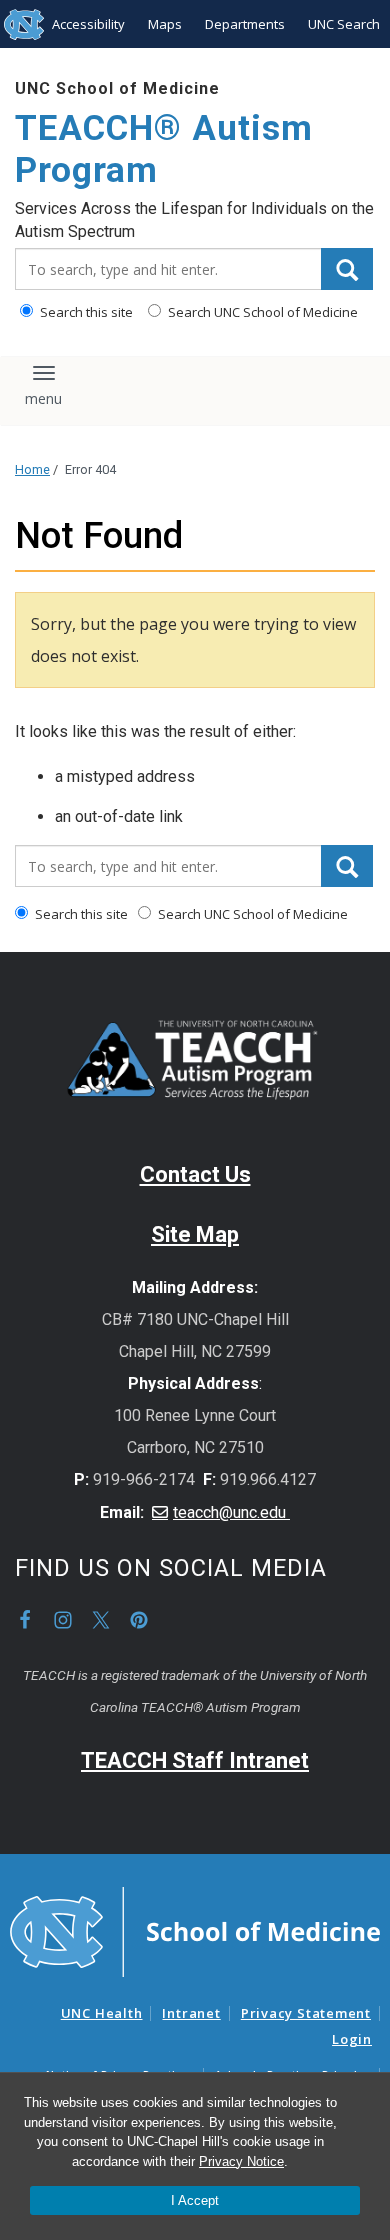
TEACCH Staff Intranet (195, 1760)
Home (32, 469)
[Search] (347, 269)
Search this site (85, 312)
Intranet (191, 2013)
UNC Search (344, 24)
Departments (245, 24)
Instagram (63, 1620)
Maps (165, 24)
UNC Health (102, 2013)
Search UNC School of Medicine (261, 312)
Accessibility (88, 24)
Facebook (25, 1620)
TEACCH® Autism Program (164, 149)
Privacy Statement (306, 2013)
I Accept (195, 2200)
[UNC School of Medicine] (195, 1930)
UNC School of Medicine (117, 88)
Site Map (195, 1234)
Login (352, 2039)
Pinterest (139, 1620)
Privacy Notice (241, 2161)
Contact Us (195, 1174)
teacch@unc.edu (231, 1512)
